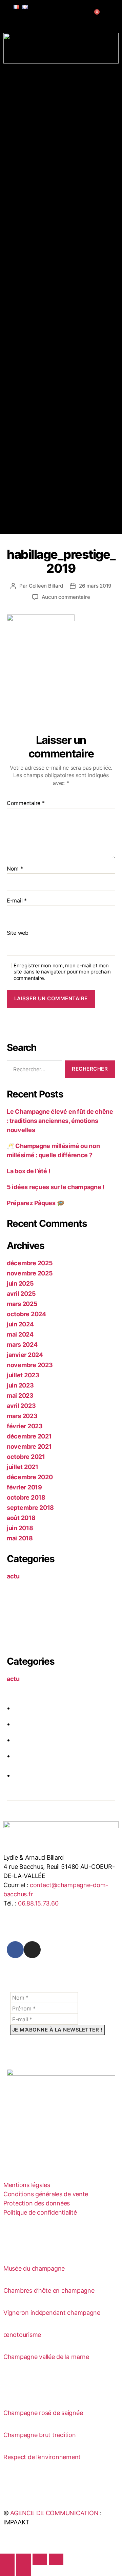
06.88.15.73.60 (38, 1903)
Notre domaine (47, 96)
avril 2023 (21, 1406)
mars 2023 (22, 1416)
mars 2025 (22, 1304)
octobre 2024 (26, 1314)
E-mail (17, 901)
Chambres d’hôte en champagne (49, 2291)
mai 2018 (20, 1538)
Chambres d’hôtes (34, 225)
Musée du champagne (34, 2268)
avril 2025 (21, 1294)
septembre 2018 (30, 1508)
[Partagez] (40, 2559)
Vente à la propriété (54, 203)
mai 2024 (20, 1334)
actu (13, 1576)
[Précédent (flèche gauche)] (7, 2570)
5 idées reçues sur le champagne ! (56, 1187)
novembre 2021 (29, 1446)
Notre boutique (47, 192)
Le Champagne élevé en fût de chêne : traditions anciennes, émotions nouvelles (60, 1121)
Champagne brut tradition (40, 2435)
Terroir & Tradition (35, 84)
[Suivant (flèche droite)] (24, 2570)
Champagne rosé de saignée (43, 2413)
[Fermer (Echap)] (56, 2559)
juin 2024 (20, 1324)
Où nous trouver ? (51, 214)
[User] (86, 18)
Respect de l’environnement (42, 2457)
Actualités (24, 281)
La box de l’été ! (28, 1171)
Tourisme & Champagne (41, 236)
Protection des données (37, 2203)
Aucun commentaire (66, 597)
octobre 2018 (26, 1497)
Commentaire (26, 803)
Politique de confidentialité (40, 2212)
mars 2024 (22, 1345)
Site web (18, 933)
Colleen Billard (46, 586)
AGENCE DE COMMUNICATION (54, 2513)
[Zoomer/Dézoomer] (7, 2559)
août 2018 (21, 1518)
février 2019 (24, 1487)
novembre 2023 (30, 1365)
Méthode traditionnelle (58, 147)
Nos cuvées (26, 180)
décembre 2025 (30, 1263)
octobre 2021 (26, 1457)
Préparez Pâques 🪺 (35, 1203)
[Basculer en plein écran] (24, 2559)
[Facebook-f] (15, 1950)
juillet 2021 (23, 1467)
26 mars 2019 (95, 586)
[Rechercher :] (33, 1071)
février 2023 (25, 1426)
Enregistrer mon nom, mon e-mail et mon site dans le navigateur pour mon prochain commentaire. (62, 972)
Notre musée (44, 169)
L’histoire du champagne (60, 158)
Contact (21, 292)
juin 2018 (20, 1528)
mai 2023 (20, 1396)
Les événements (49, 248)
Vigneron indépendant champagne (52, 2313)
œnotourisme (22, 2335)
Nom (15, 869)
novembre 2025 (30, 1273)
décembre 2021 (29, 1436)
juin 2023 (20, 1385)
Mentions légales (27, 2185)
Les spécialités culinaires (60, 270)
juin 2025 (20, 1283)
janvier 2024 (25, 1355)
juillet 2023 (23, 1375)
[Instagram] (32, 1950)
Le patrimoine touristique (61, 259)
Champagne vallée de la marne (46, 2357)
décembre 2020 (30, 1477)
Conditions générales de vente (46, 2194)
